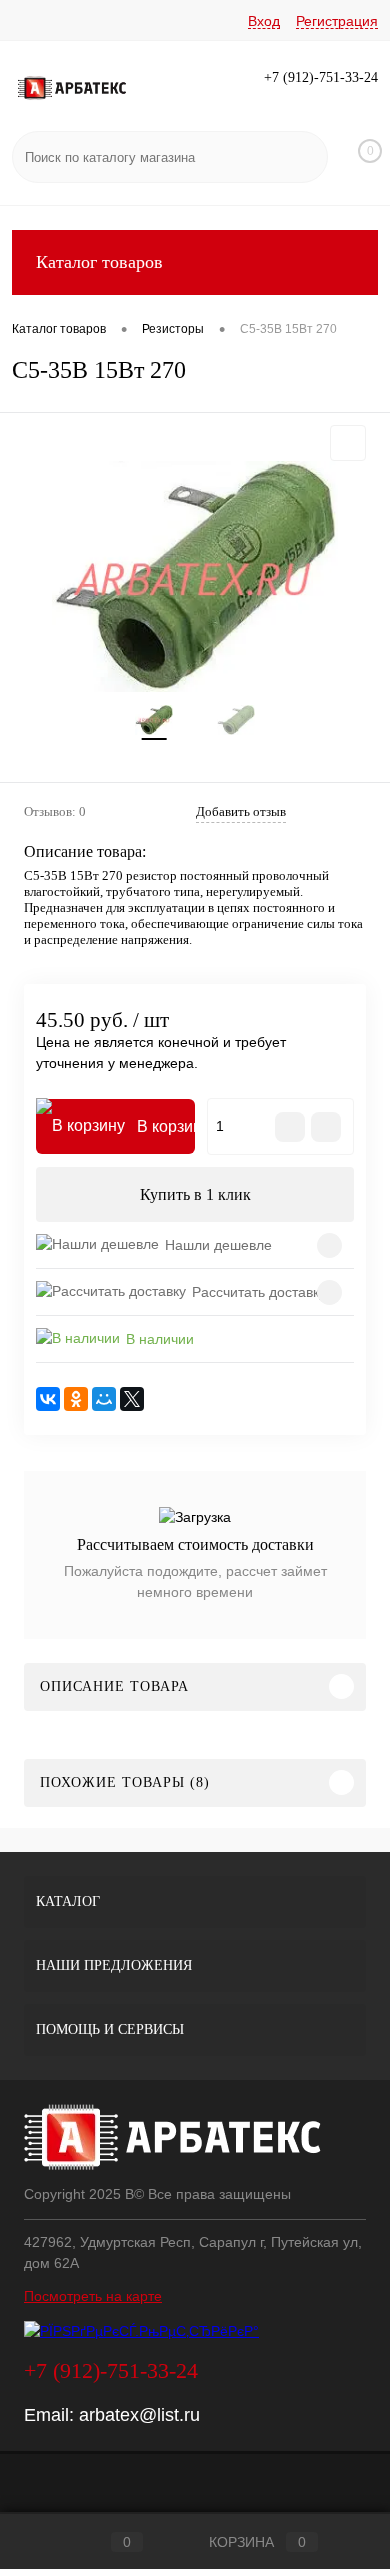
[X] (132, 1399)
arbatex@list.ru (139, 2415)
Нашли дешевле (218, 1245)
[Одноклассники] (76, 1399)
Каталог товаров (99, 262)
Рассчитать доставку (259, 1292)
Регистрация (337, 21)
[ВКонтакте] (48, 1399)
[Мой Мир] (104, 1399)
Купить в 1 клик (195, 1194)
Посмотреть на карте (93, 2296)
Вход (264, 21)
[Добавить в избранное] (348, 443)
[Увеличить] (195, 576)
